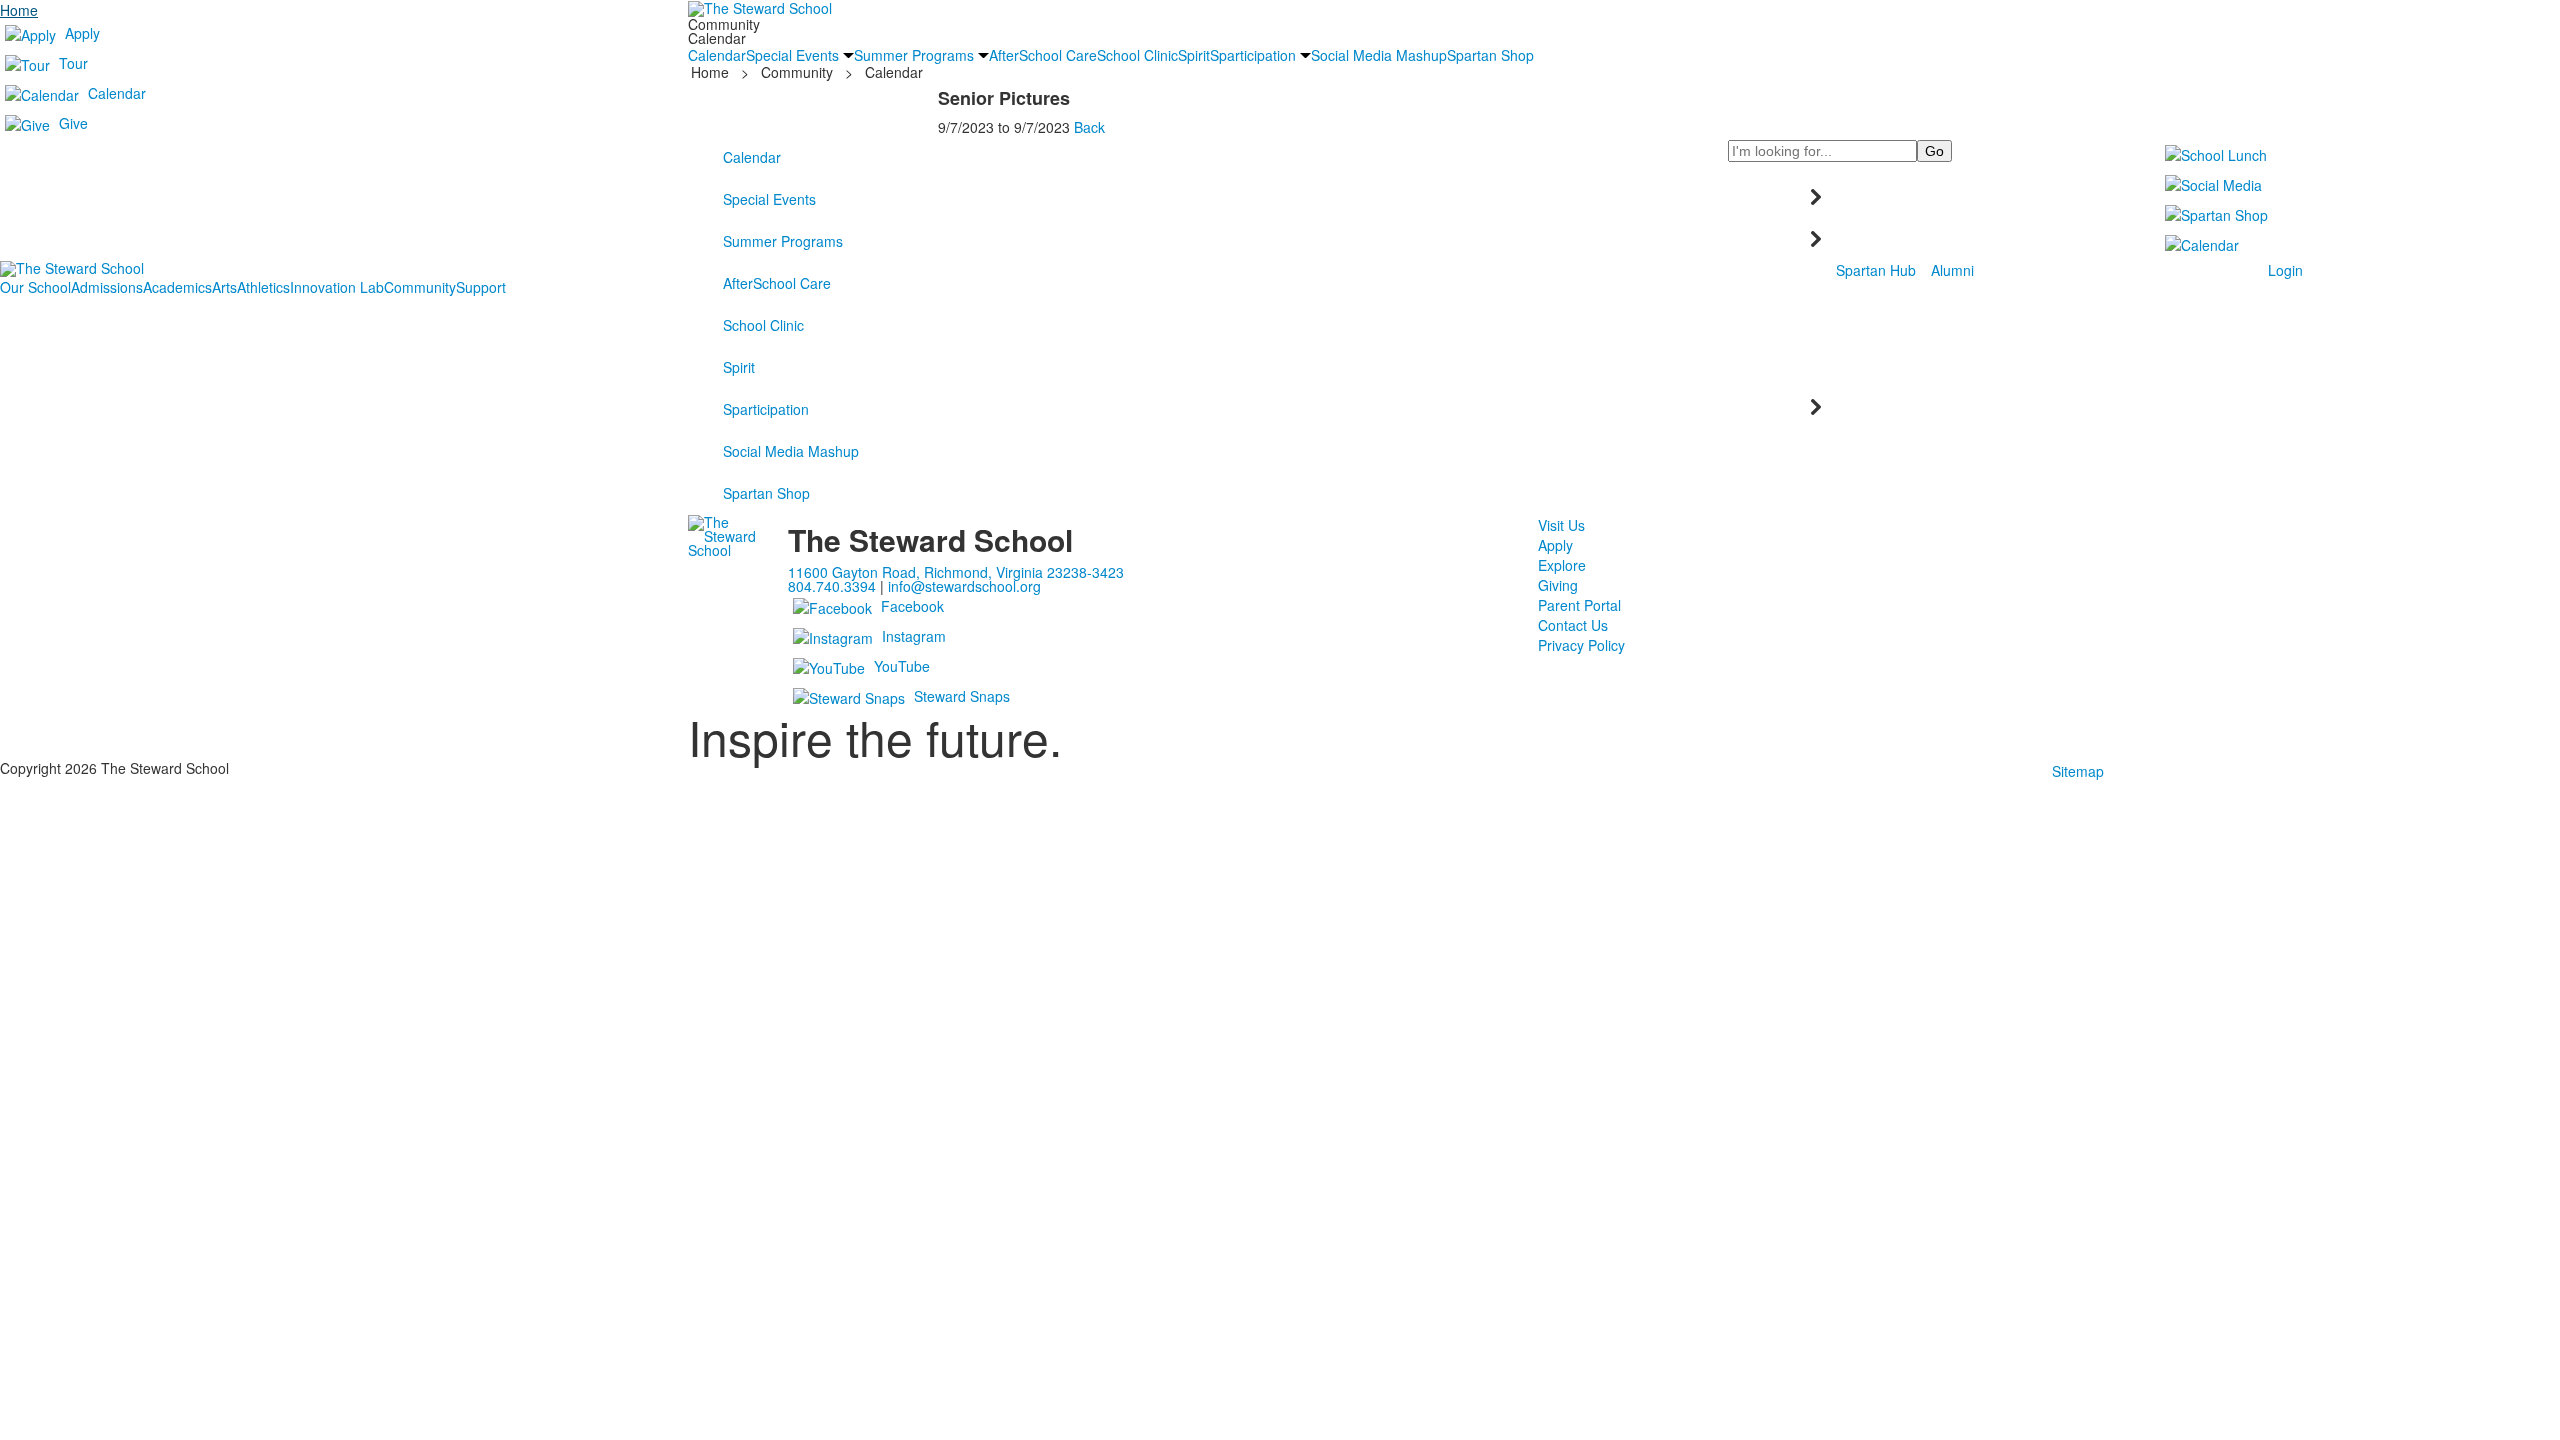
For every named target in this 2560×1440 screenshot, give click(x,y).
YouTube (902, 666)
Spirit (739, 367)
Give (73, 123)
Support (481, 287)
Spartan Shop (766, 493)
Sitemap (2078, 771)
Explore (1562, 565)
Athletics (263, 287)
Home (19, 10)
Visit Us (1561, 525)
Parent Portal (1579, 605)
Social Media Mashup (791, 451)
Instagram (914, 636)
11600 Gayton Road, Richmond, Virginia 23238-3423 (956, 572)
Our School (35, 287)
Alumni (1952, 270)
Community (420, 287)
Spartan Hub (1876, 270)
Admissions (107, 287)
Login (2285, 270)
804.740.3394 (832, 586)
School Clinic (763, 325)
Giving (1558, 585)
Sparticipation (766, 409)
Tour (73, 63)
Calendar (117, 93)
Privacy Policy (1581, 645)
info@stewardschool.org (964, 586)
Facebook (912, 606)
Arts (224, 287)
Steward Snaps (962, 696)
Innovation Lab (337, 287)
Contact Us (1573, 625)
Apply (82, 33)
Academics (177, 287)
